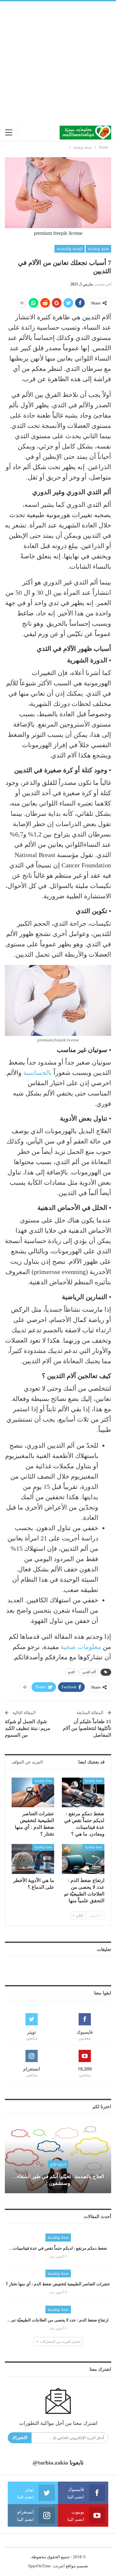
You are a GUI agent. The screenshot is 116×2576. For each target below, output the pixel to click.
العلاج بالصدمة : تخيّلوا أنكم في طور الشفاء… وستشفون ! (58, 2180)
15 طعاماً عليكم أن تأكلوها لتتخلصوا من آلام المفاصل (87, 1728)
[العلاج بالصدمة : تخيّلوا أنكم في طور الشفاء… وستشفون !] (58, 2159)
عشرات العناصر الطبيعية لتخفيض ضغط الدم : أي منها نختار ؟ (58, 2284)
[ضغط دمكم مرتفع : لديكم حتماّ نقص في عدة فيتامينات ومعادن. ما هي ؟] (83, 1792)
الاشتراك (20, 2438)
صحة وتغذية (98, 249)
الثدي (71, 1672)
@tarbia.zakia (50, 2463)
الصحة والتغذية (70, 249)
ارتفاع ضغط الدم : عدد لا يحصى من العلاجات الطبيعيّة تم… (58, 2320)
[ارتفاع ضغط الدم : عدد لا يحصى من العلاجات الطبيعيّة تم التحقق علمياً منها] (83, 1859)
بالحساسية (38, 1073)
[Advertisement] (58, 63)
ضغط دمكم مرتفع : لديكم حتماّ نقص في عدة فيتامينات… (58, 2248)
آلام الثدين (89, 1672)
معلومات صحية (81, 1647)
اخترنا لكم (58, 2164)
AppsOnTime (39, 2566)
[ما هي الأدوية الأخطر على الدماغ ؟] (33, 1859)
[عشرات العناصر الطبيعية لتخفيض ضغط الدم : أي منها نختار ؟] (33, 1792)
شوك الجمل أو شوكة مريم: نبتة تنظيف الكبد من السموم (28, 1728)
